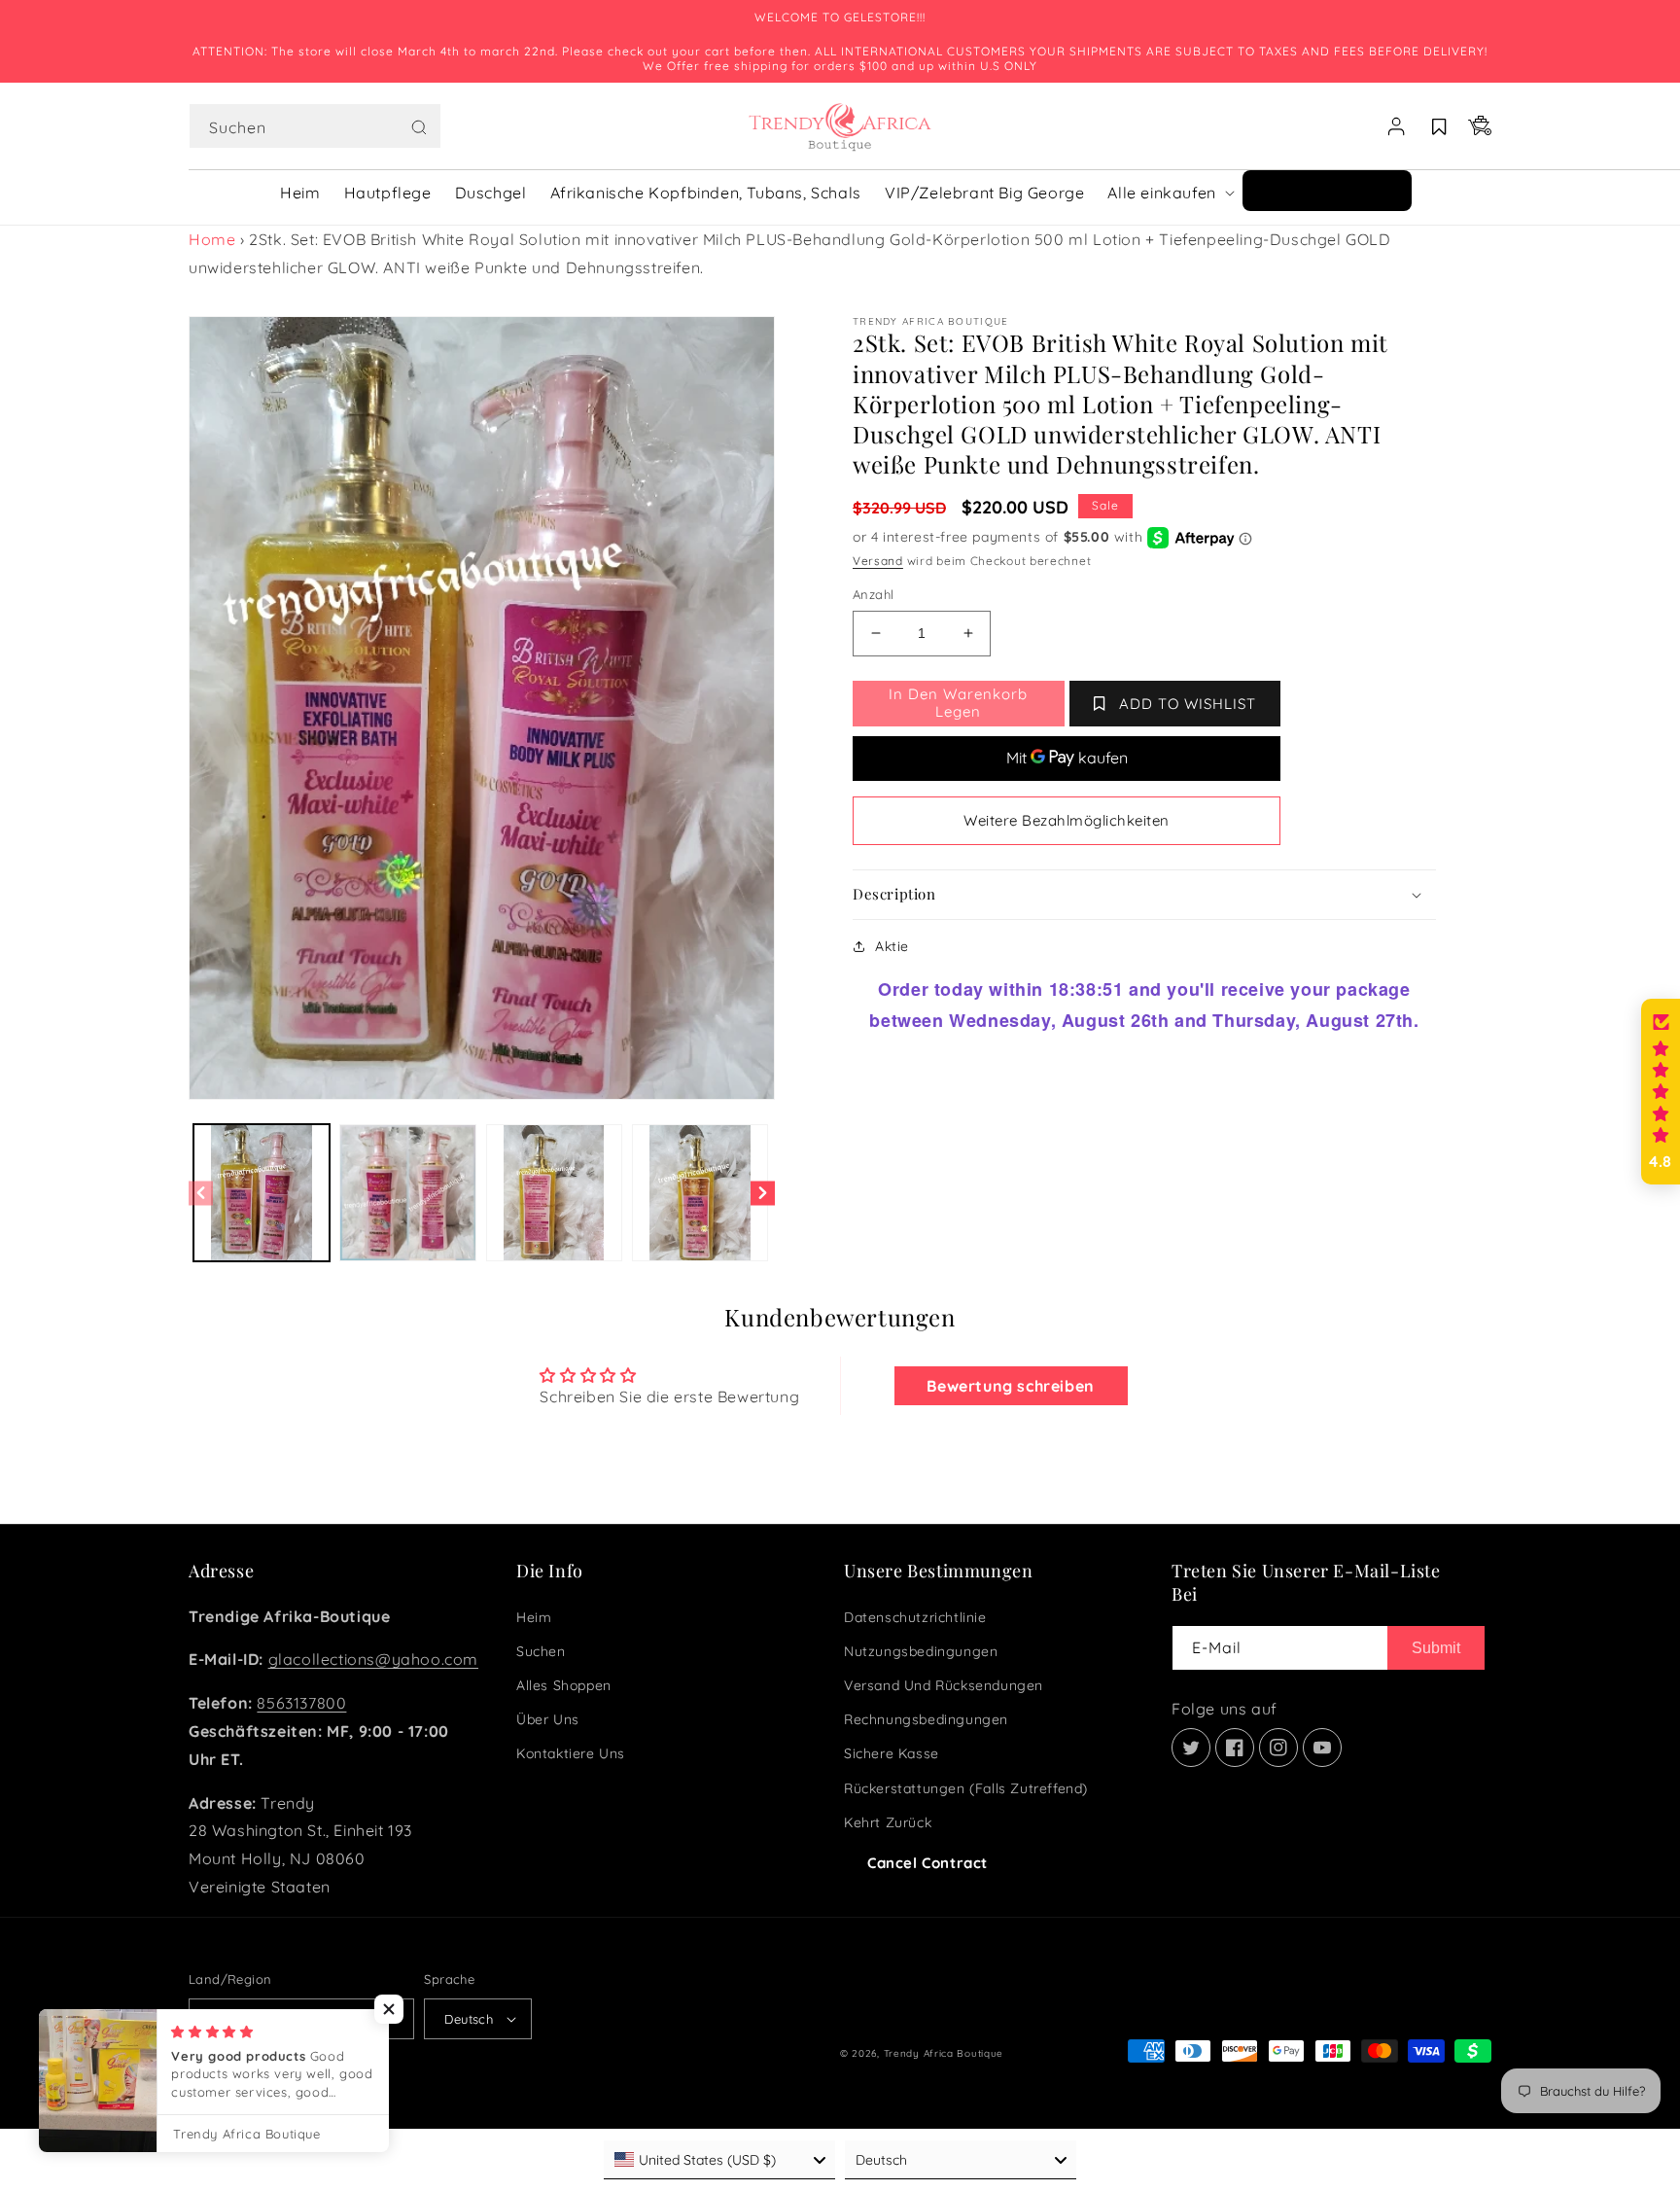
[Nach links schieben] (201, 1193)
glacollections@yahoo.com (373, 1659)
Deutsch (469, 2019)
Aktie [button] (892, 946)
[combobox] (315, 126)
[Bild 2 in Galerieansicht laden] (407, 1192)
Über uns (548, 1719)
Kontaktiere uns (571, 1753)
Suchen (541, 1651)
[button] (315, 126)
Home (212, 239)
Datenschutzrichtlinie (915, 1617)
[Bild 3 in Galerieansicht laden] (554, 1192)
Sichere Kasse (892, 1753)
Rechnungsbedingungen (926, 1719)
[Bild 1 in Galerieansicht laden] (262, 1192)
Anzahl (873, 594)
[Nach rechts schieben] (763, 1193)
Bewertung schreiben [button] (1010, 1386)
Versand (878, 561)
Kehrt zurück (888, 1822)
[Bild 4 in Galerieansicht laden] (700, 1192)
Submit (1436, 1648)
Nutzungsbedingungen (921, 1651)
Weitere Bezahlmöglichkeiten (1067, 820)
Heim (534, 1617)
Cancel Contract (927, 1863)
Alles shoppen (564, 1685)
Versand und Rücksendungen (944, 1685)
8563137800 (301, 1703)
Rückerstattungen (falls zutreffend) (966, 1788)
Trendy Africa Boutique (944, 2053)
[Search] (419, 127)
